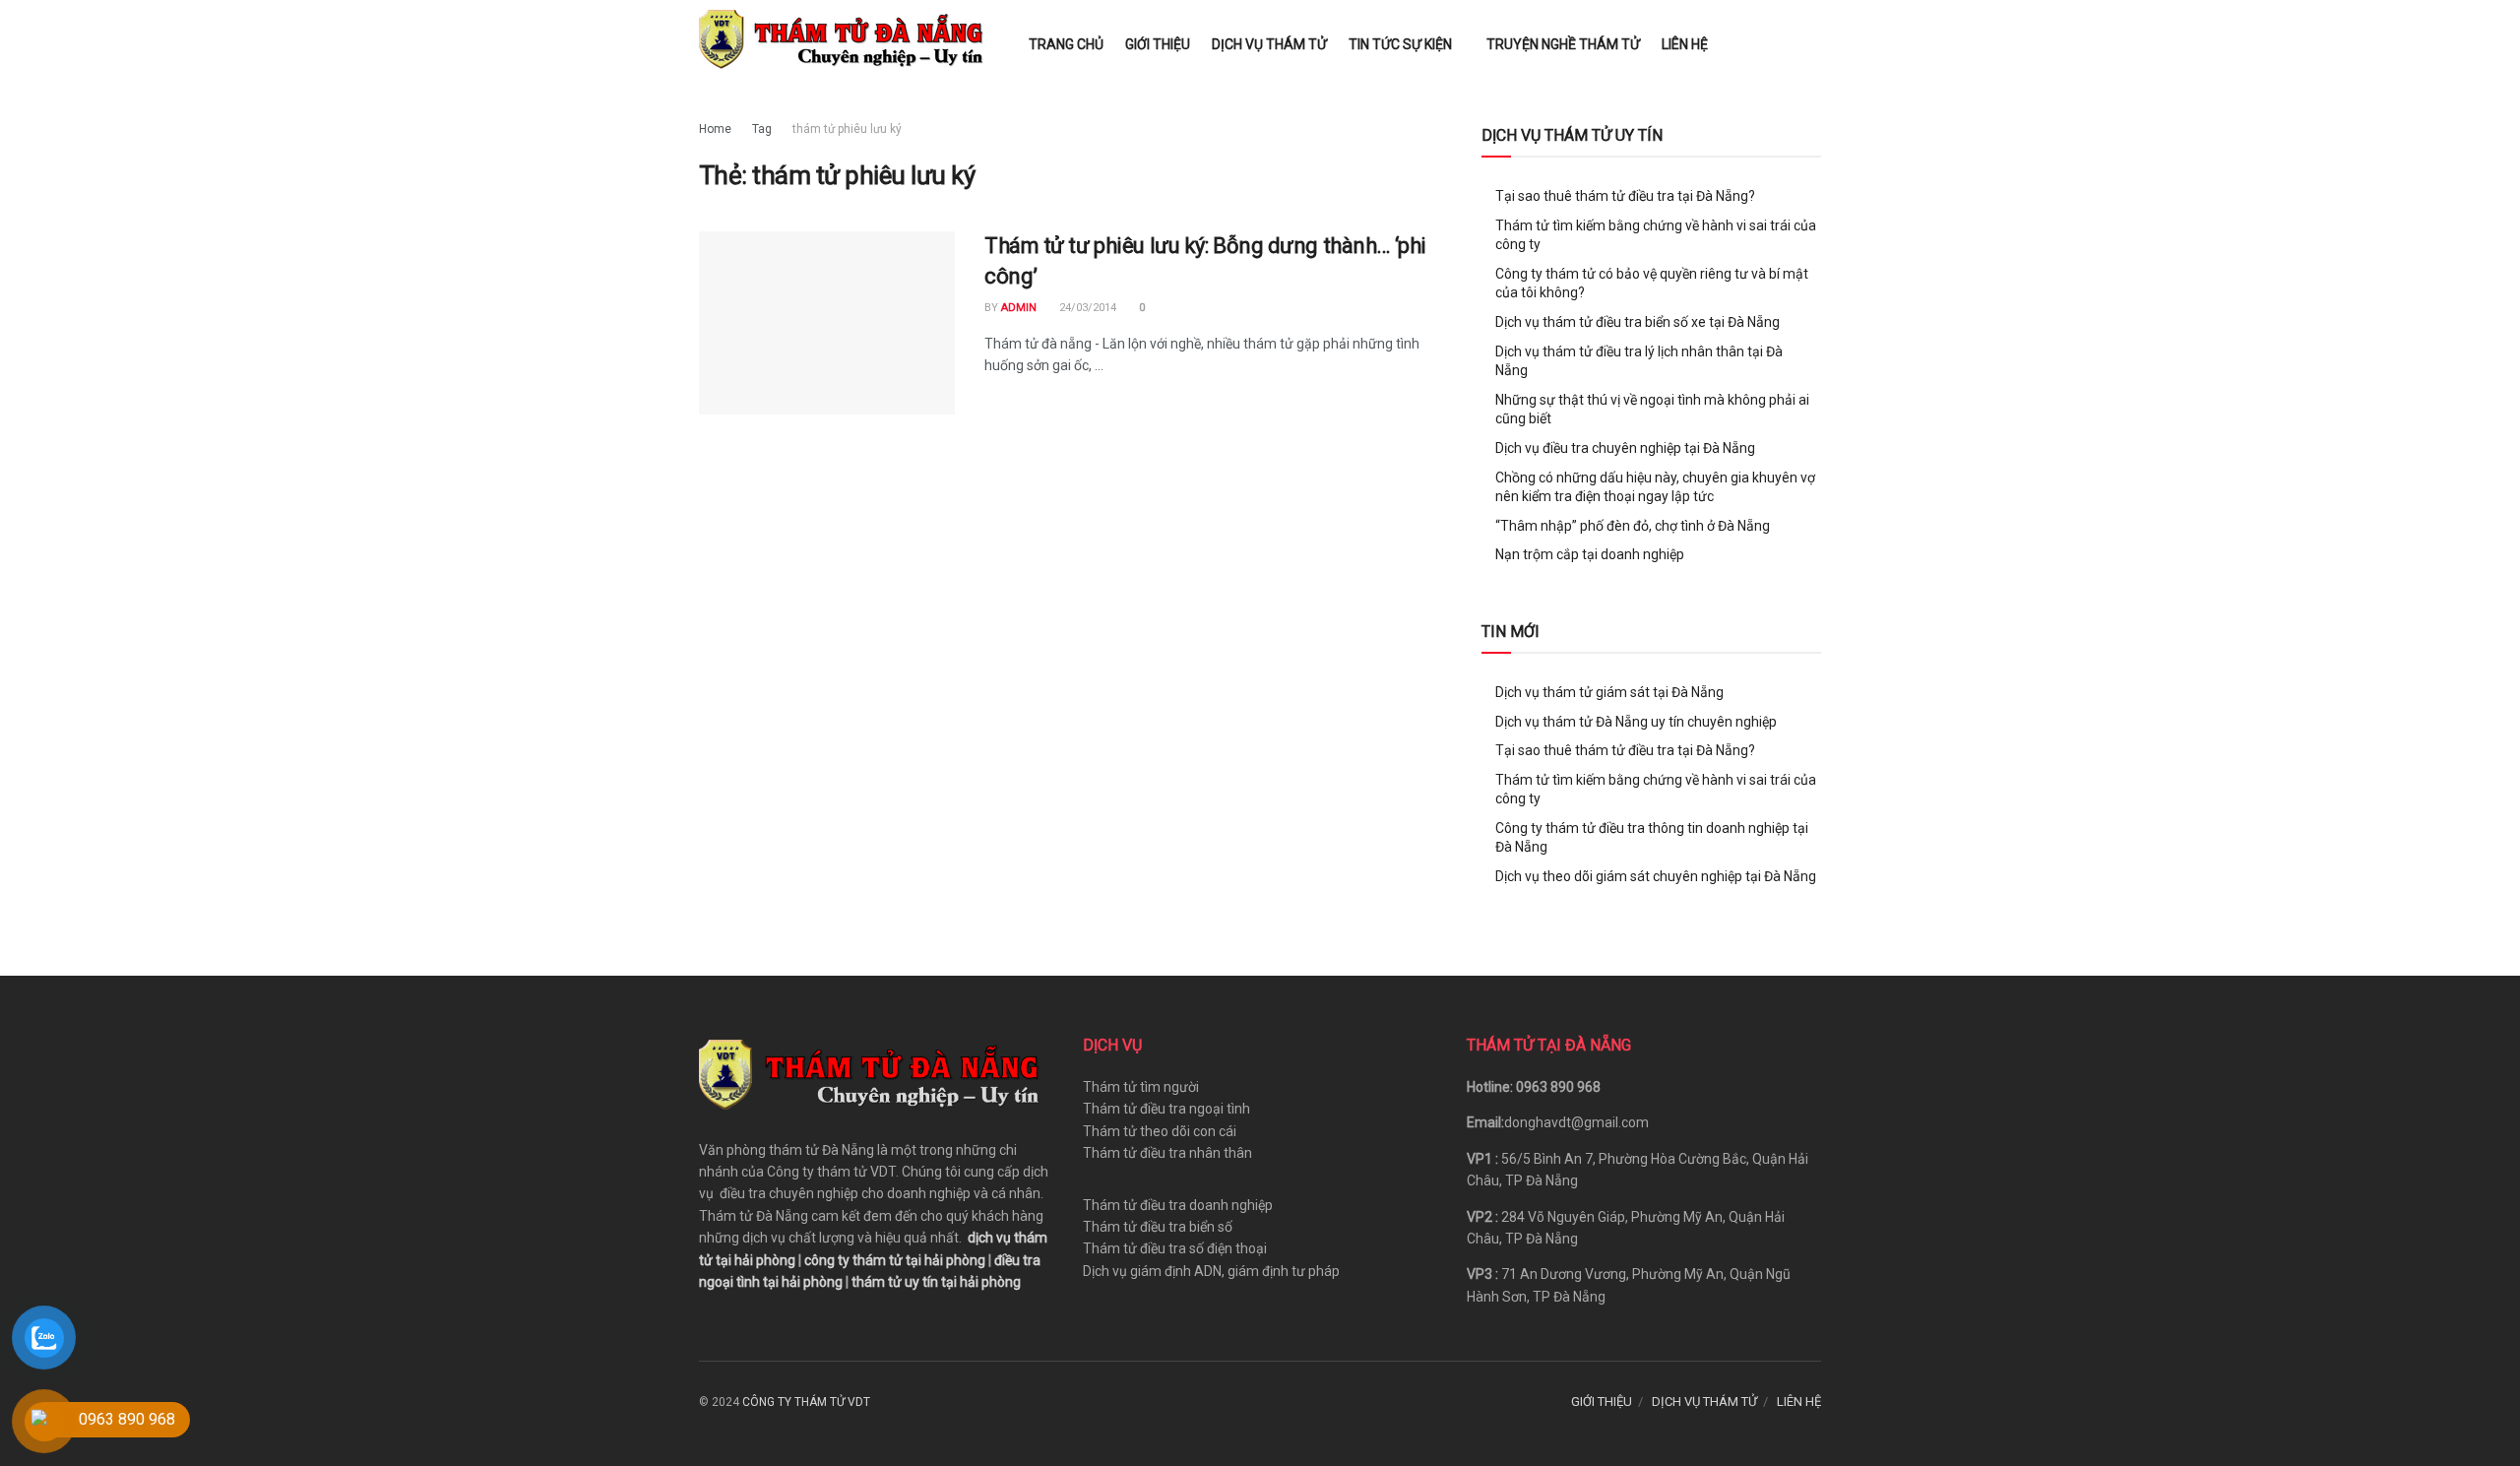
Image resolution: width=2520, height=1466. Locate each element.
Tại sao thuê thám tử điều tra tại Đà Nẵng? (1625, 196)
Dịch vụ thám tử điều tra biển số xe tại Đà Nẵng (1638, 322)
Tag (762, 129)
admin (1019, 308)
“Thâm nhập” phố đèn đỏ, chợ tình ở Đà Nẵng (1633, 526)
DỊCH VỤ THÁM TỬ (1269, 44)
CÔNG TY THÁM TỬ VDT (806, 1402)
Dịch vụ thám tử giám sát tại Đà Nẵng (1609, 692)
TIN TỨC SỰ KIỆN (1400, 44)
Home (715, 129)
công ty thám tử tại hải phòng (895, 1260)
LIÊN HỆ (1685, 44)
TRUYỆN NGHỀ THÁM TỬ (1563, 44)
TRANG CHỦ (1066, 44)
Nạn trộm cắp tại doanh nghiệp (1590, 554)
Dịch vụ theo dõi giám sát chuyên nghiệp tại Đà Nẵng (1656, 876)
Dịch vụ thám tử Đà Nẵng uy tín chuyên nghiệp (1636, 722)
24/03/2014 (1086, 308)
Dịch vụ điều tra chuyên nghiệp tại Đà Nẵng (1625, 448)
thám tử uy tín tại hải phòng (936, 1282)
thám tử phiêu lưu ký (847, 129)
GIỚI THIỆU (1158, 44)
